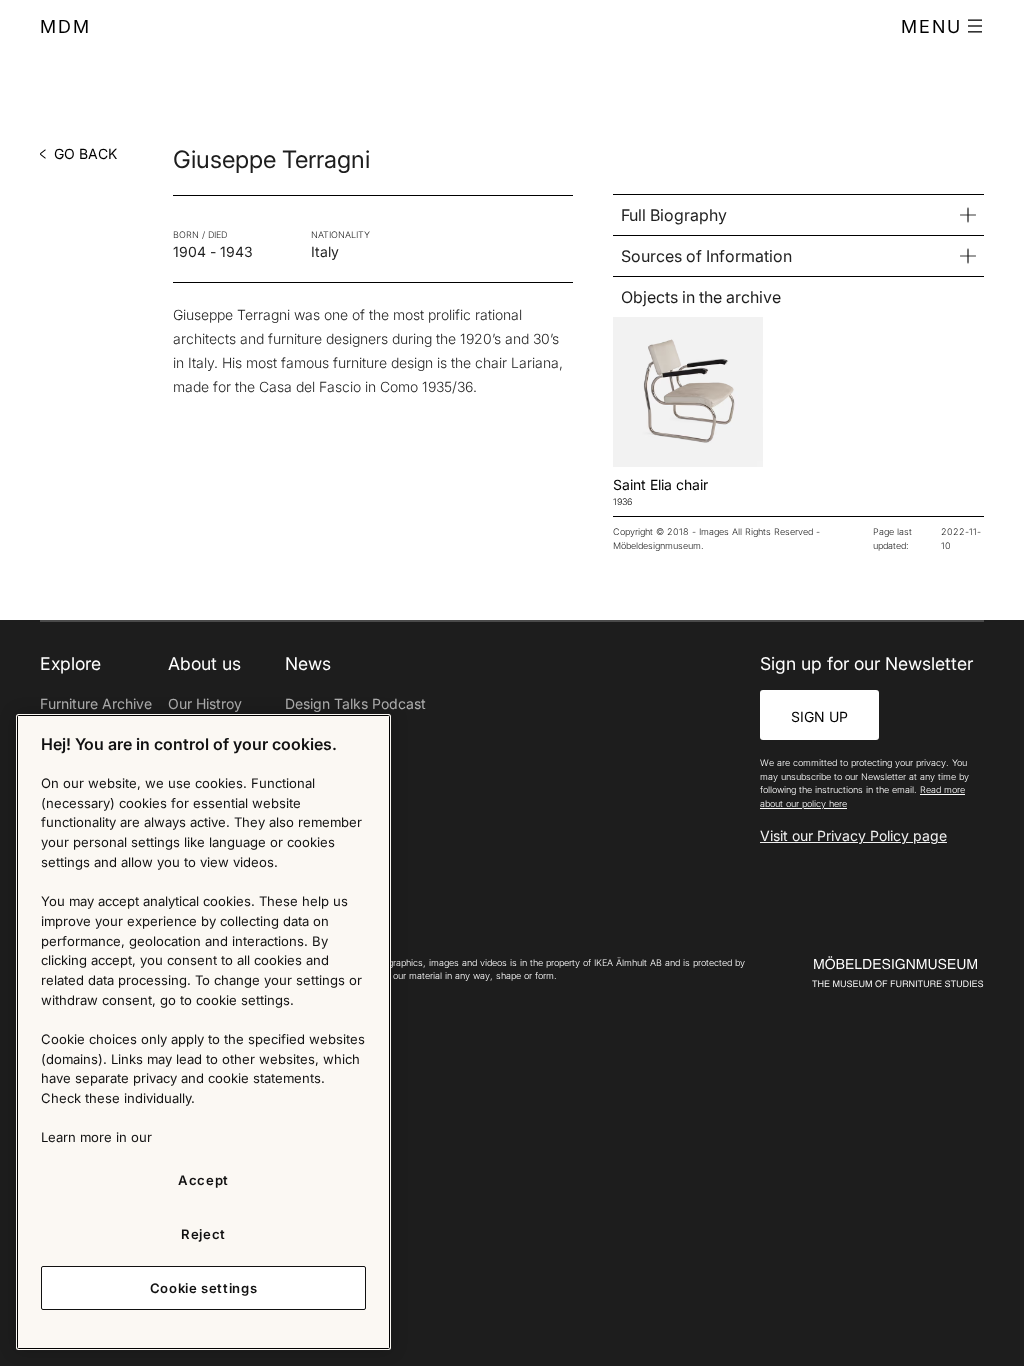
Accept (203, 1180)
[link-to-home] (889, 972)
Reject (203, 1234)
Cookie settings (204, 1288)
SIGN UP (819, 716)
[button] (942, 27)
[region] (203, 1032)
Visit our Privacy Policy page (853, 835)
